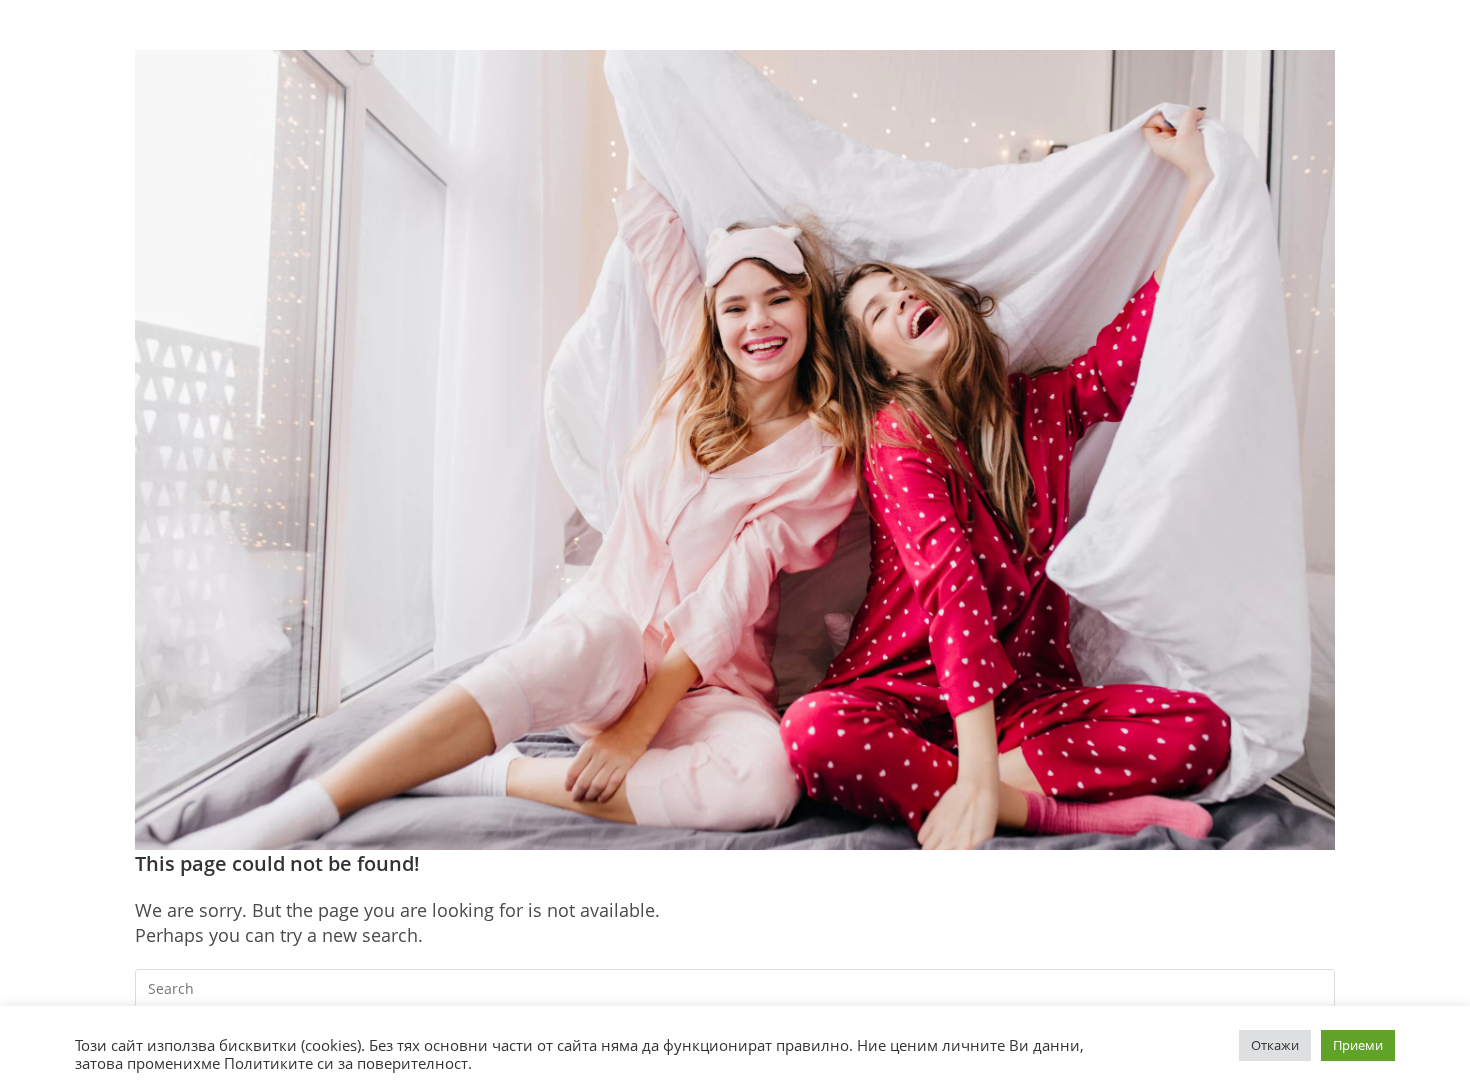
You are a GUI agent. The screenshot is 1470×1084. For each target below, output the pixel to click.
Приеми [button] (1358, 1045)
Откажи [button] (1275, 1045)
